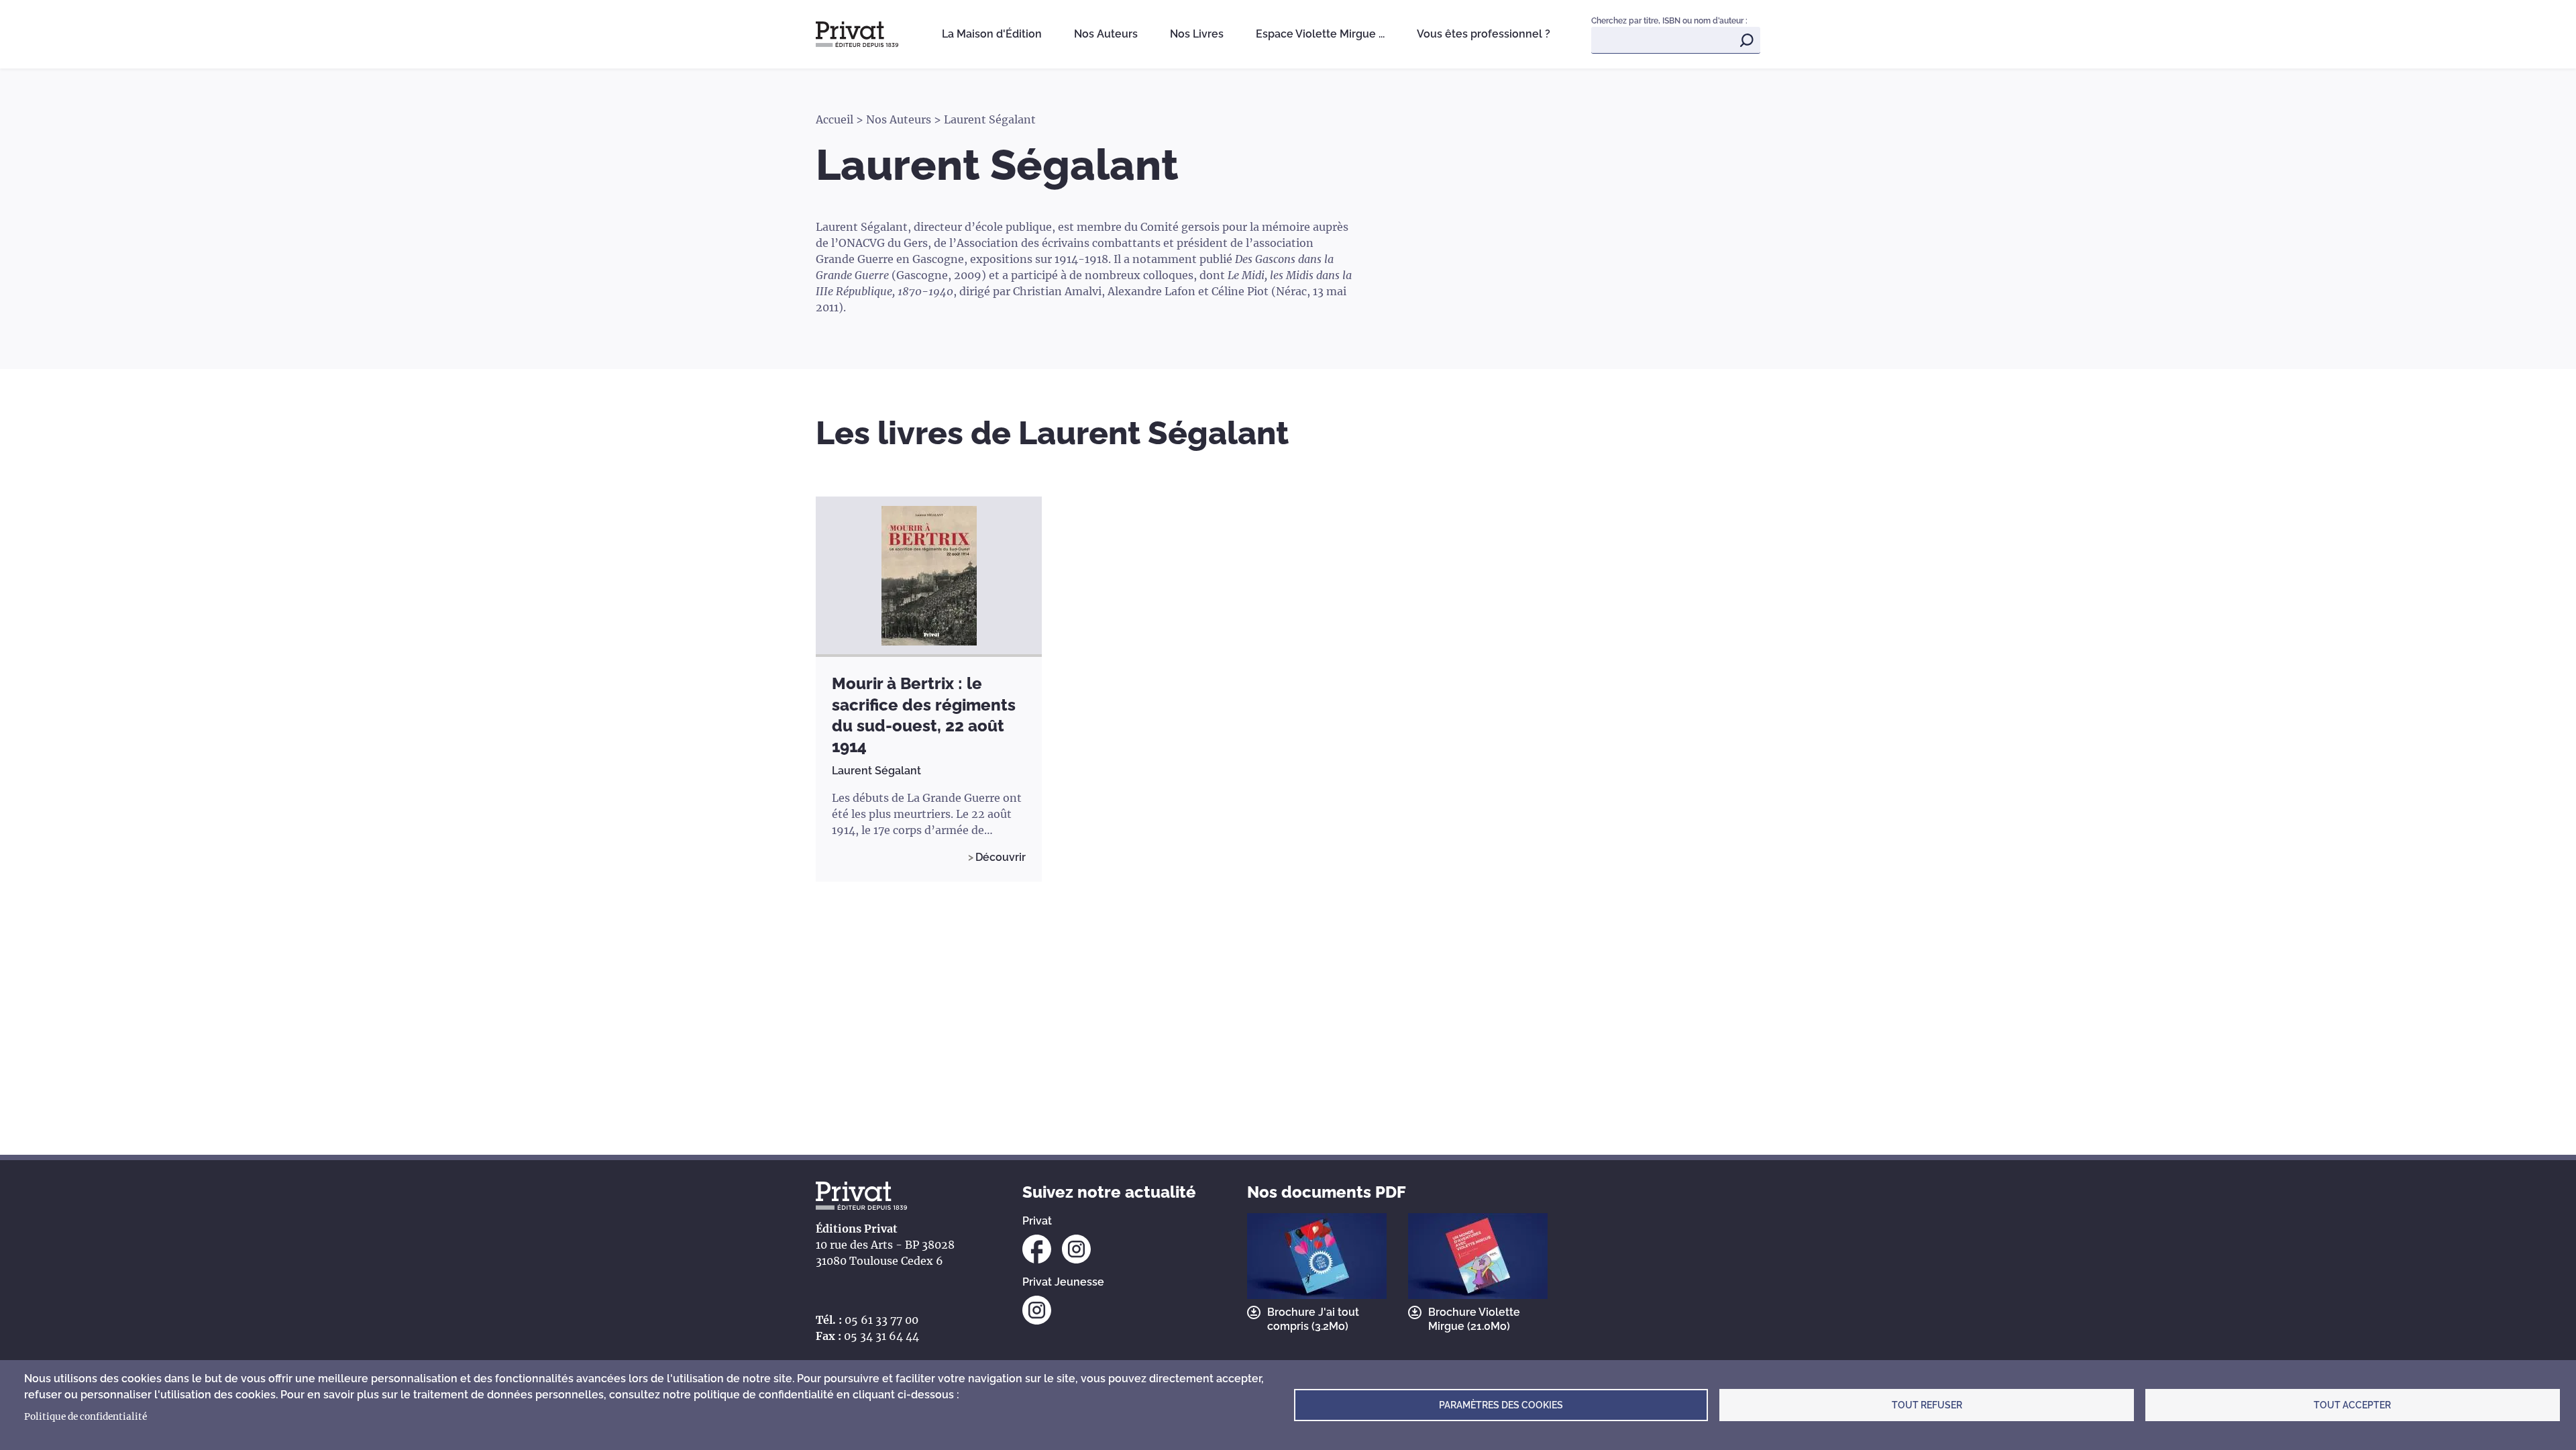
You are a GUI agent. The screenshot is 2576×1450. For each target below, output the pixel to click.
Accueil (835, 119)
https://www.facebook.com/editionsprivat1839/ (1037, 1249)
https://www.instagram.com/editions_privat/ (1076, 1249)
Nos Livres (1197, 34)
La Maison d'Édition (992, 34)
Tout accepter (2352, 1405)
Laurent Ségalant (876, 771)
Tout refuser (1927, 1405)
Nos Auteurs (1106, 34)
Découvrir (1001, 857)
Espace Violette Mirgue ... (1320, 34)
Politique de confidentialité (86, 1417)
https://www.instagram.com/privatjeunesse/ (1037, 1310)
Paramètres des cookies (1501, 1405)
